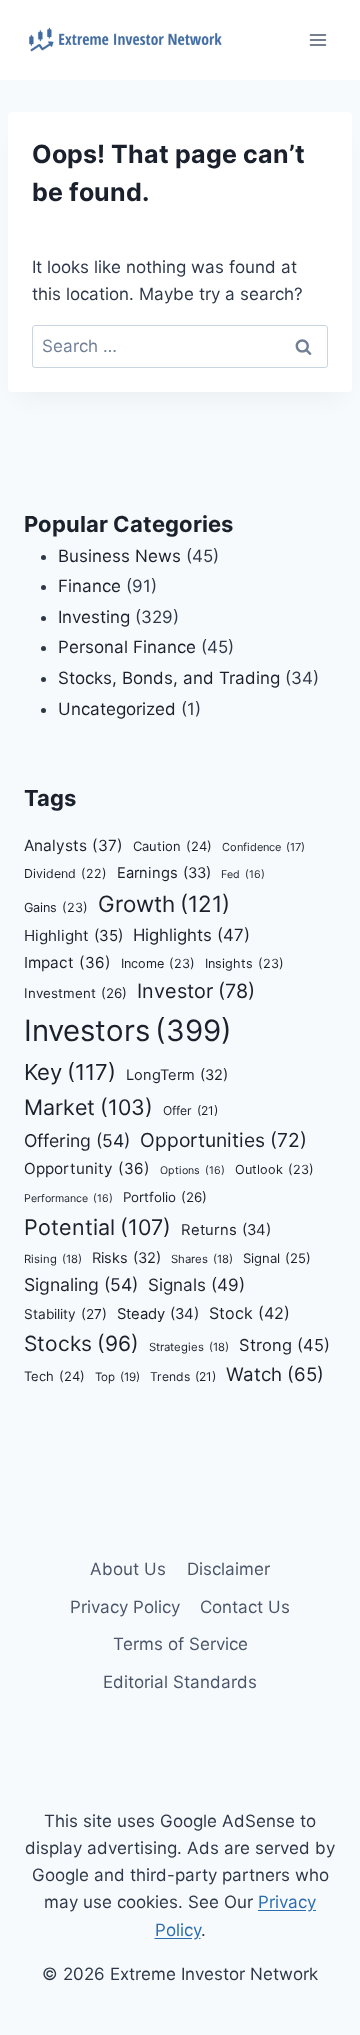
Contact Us (245, 1607)
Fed (243, 874)
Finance (89, 586)
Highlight (73, 935)
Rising (53, 1259)
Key (70, 1072)
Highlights (191, 935)
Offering (77, 1140)
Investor (196, 991)
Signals (196, 1284)
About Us (128, 1569)
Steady (158, 1314)
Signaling (81, 1284)
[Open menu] (317, 39)
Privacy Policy (125, 1607)
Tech (54, 1376)
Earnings (164, 873)
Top (117, 1377)
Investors (128, 1030)
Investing (94, 617)
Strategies (189, 1347)
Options (192, 1170)
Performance (68, 1198)
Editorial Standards (180, 1682)
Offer (190, 1110)
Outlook (274, 1169)
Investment (75, 993)
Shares (202, 1259)
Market (88, 1107)
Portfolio (165, 1197)
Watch (275, 1374)
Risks (126, 1258)
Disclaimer (228, 1569)
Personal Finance (127, 647)
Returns (226, 1230)
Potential (97, 1227)
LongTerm (177, 1075)
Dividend (65, 873)
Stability (65, 1314)
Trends (183, 1376)
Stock (249, 1313)
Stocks (81, 1343)
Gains (56, 907)
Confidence (263, 847)
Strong (284, 1345)
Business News (119, 556)
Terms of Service (180, 1644)
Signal (277, 1258)
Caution (172, 846)
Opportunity (87, 1168)
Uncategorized (117, 709)
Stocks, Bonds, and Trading (169, 678)
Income (158, 963)
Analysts (73, 845)
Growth (164, 903)
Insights (244, 963)
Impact (67, 962)
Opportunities (223, 1140)
